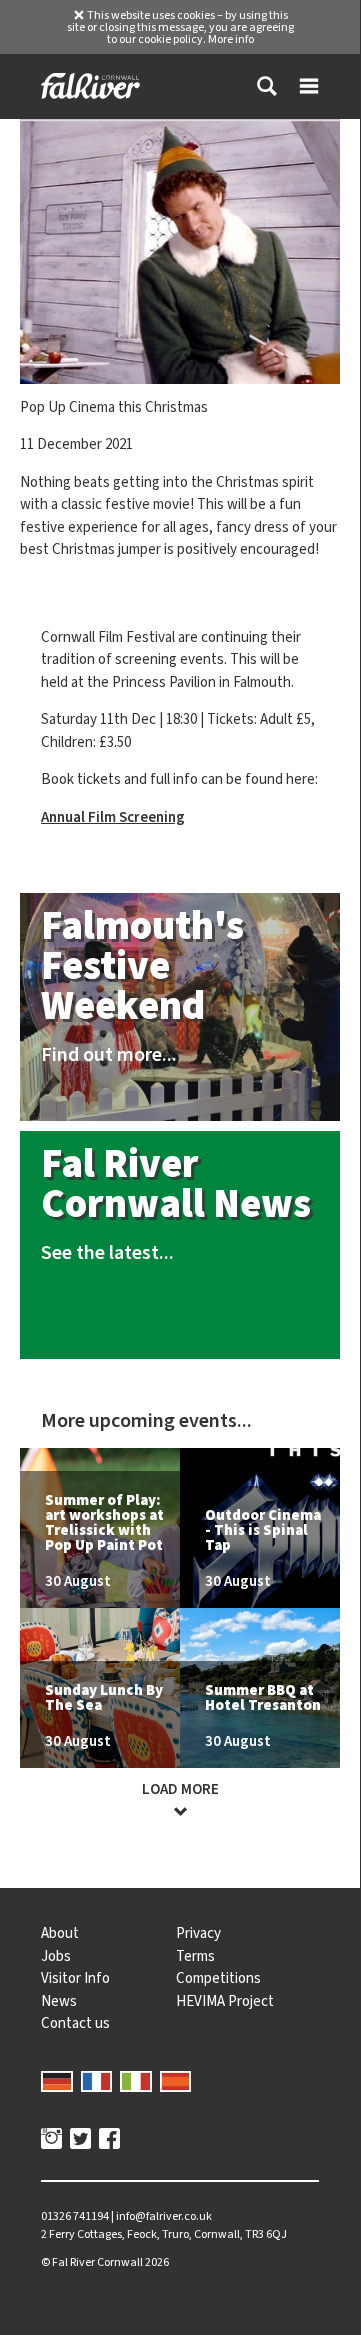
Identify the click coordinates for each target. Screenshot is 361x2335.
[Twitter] (80, 2141)
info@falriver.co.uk (164, 2216)
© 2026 (105, 2262)
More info (231, 39)
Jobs (56, 1956)
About (60, 1933)
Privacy (198, 1933)
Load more (180, 1789)
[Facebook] (109, 2141)
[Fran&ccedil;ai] (97, 2080)
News (59, 2001)
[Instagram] (51, 2141)
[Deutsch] (57, 2080)
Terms (195, 1956)
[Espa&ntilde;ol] (176, 2080)
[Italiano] (136, 2080)
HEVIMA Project (225, 2001)
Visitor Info (75, 1978)
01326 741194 (75, 2216)
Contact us (75, 2023)
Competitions (218, 1978)
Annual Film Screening (113, 817)
